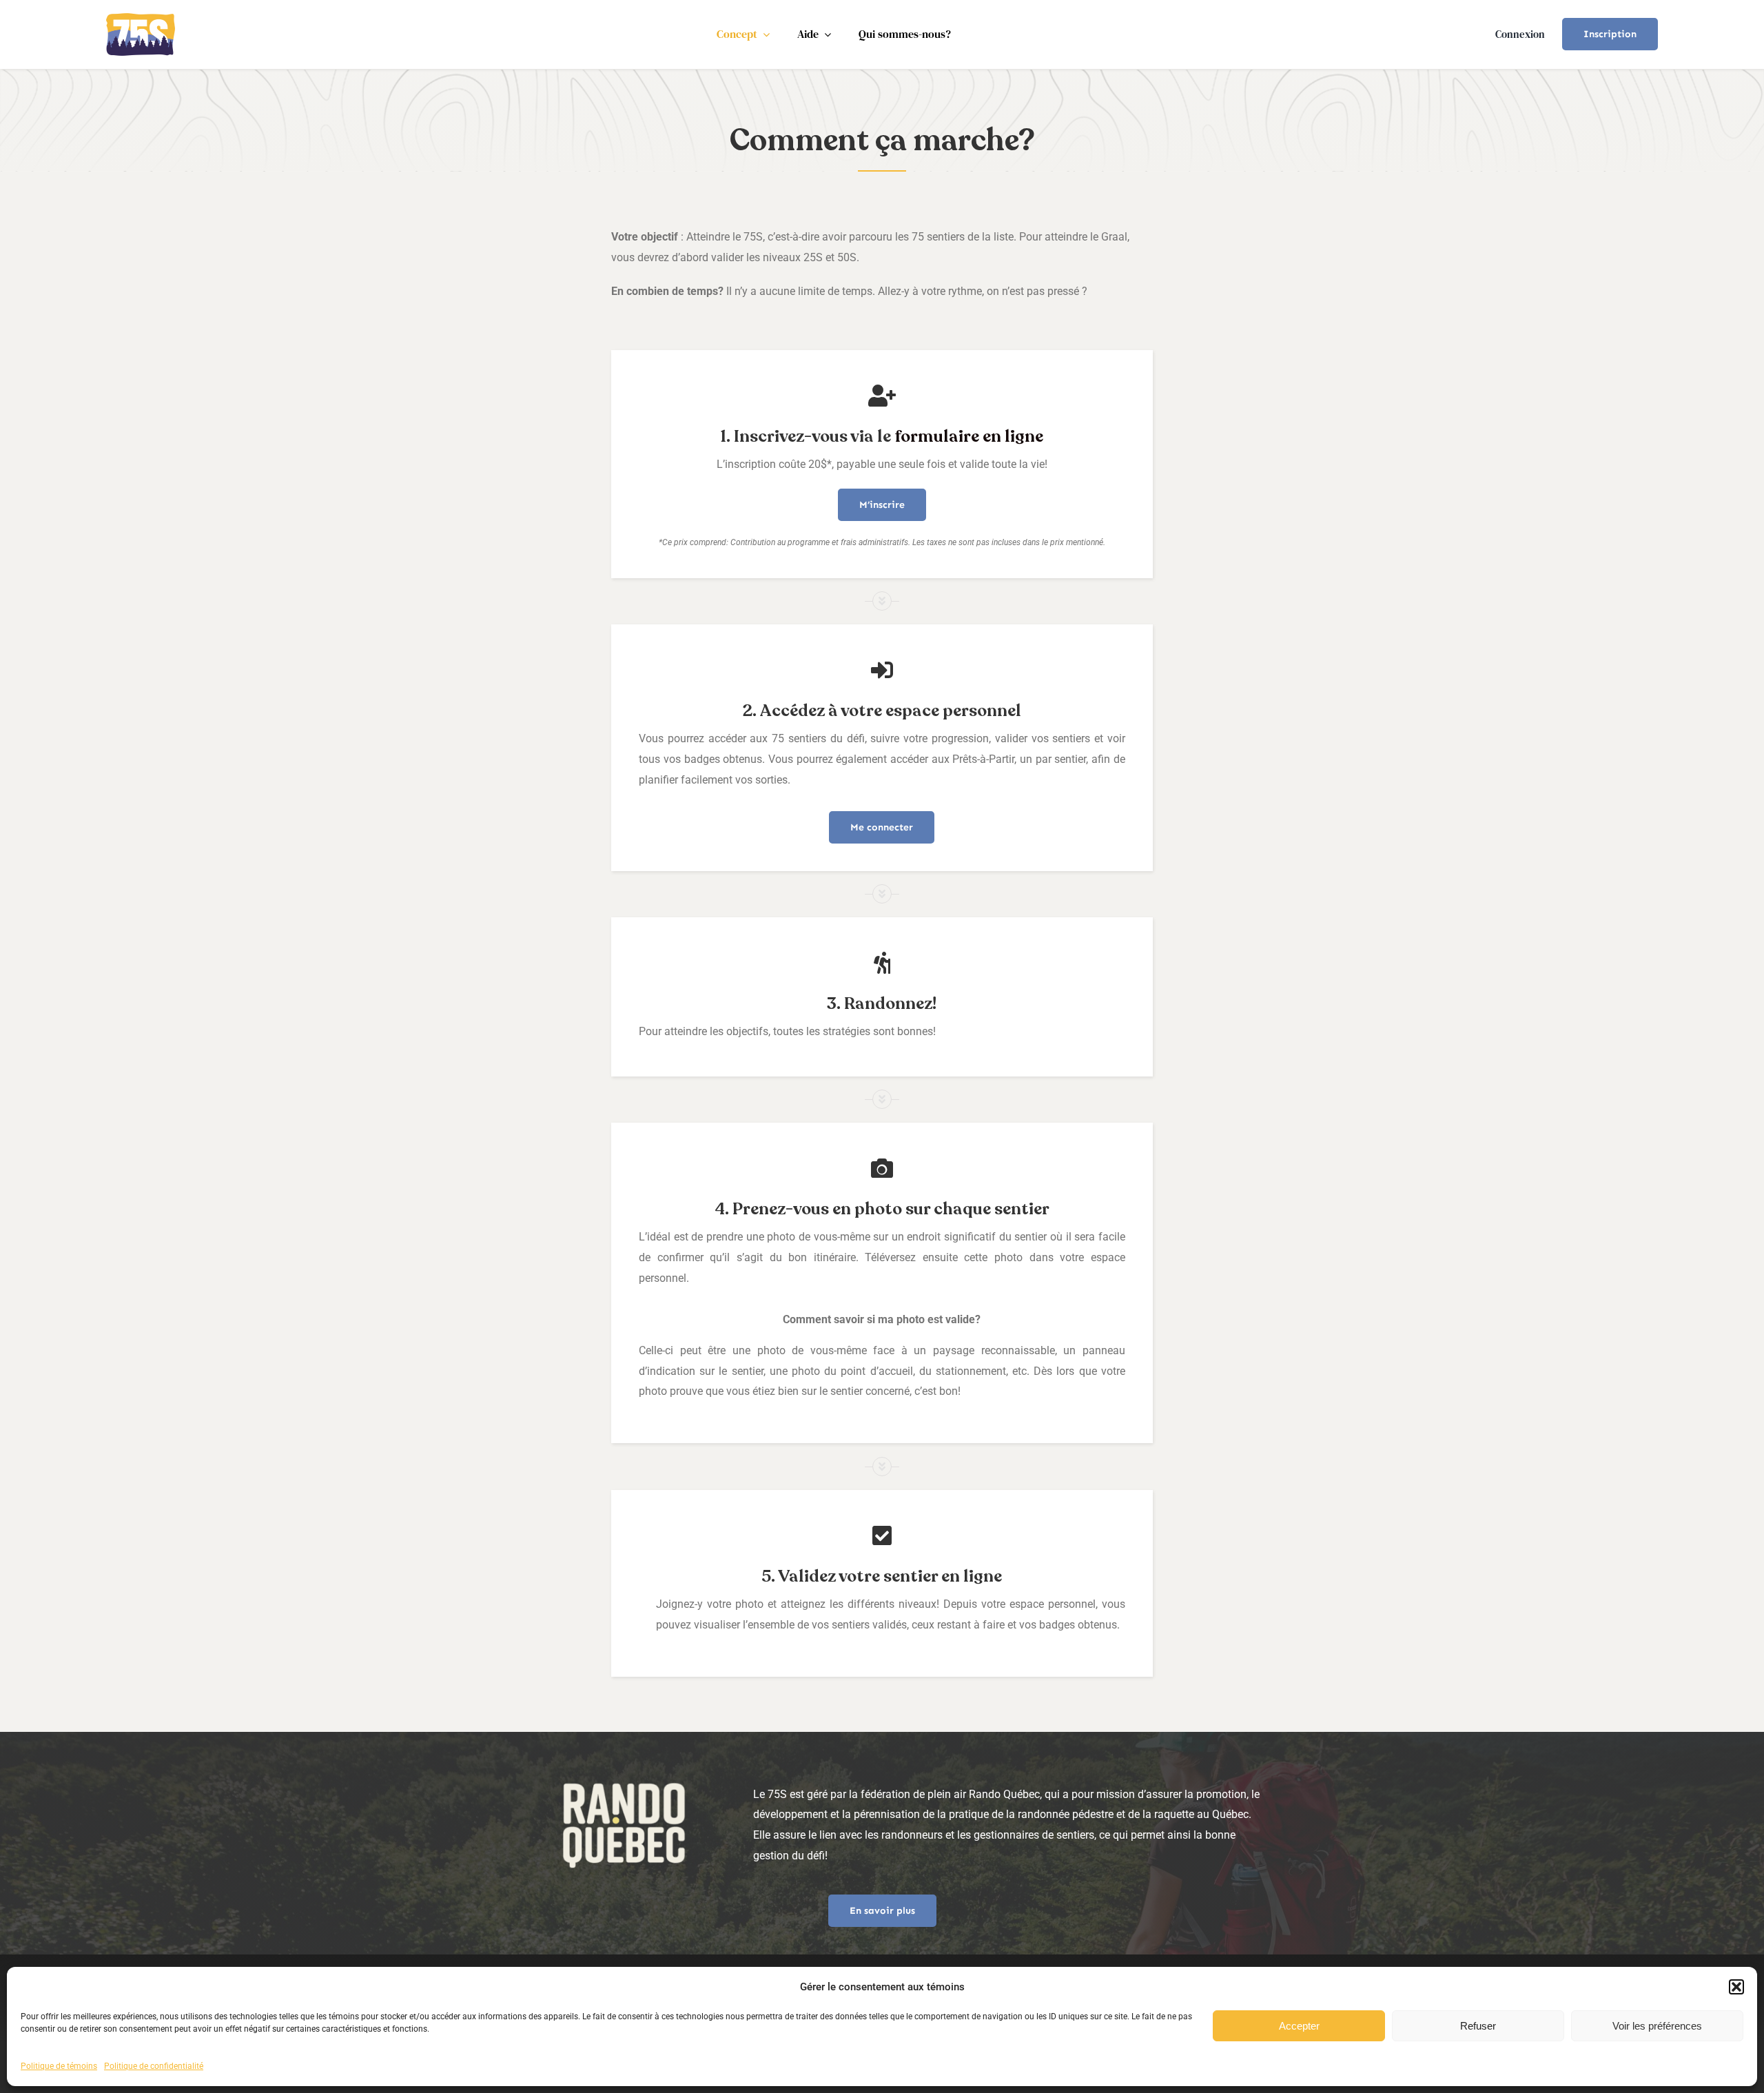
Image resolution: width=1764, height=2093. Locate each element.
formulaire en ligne (969, 437)
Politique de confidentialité (154, 2066)
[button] (1736, 1987)
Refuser (1478, 2026)
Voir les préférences (1657, 2026)
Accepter (1299, 2026)
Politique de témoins (59, 2066)
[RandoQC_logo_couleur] (141, 18)
